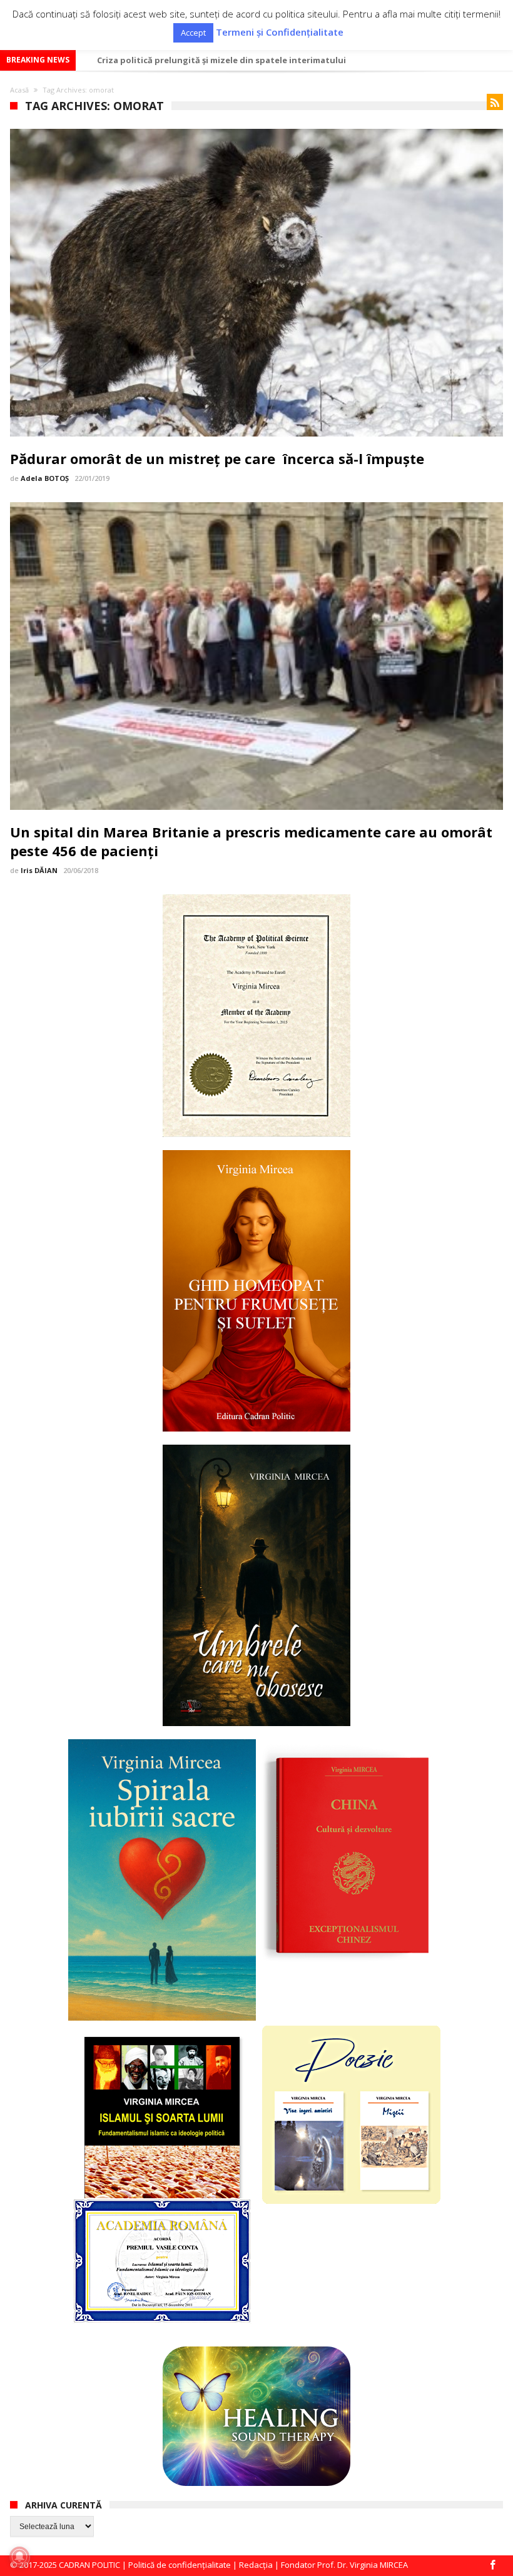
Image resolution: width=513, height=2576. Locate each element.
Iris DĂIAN (39, 870)
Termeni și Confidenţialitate (280, 32)
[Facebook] (493, 2566)
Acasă (19, 90)
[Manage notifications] (19, 2557)
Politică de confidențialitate (180, 2565)
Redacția (256, 2565)
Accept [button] (193, 33)
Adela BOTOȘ (45, 478)
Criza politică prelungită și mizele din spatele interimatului (221, 60)
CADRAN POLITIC (89, 2565)
